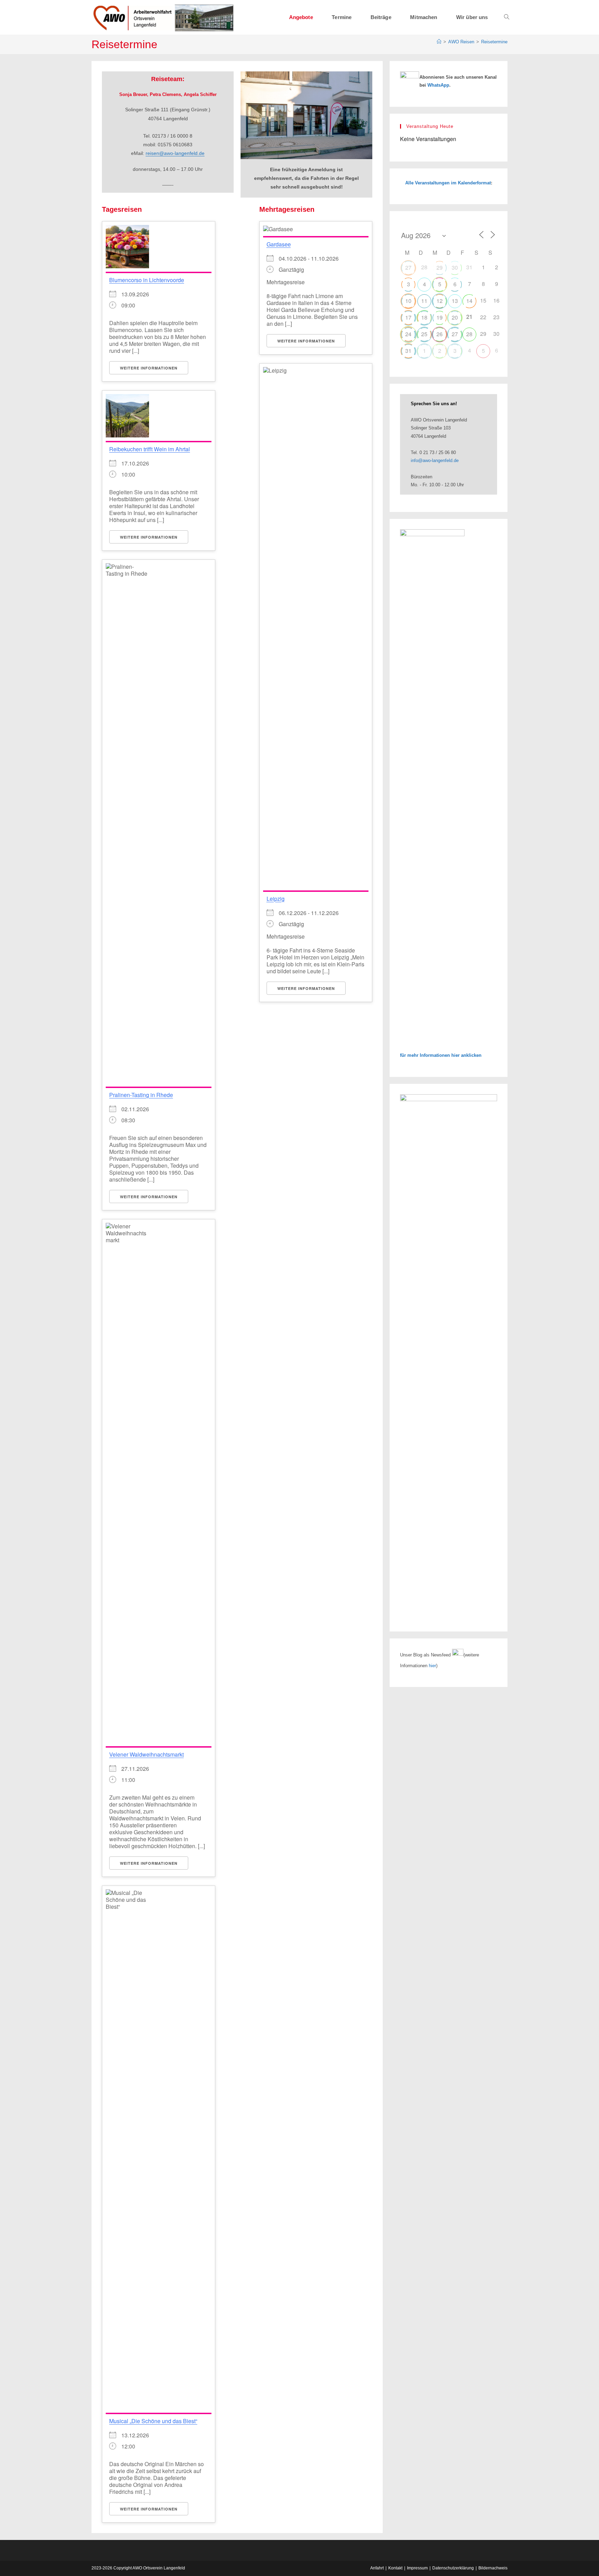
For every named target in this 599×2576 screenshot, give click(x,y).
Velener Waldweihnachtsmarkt (146, 1754)
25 (424, 334)
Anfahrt (377, 2568)
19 (440, 317)
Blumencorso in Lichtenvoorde (147, 280)
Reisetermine (494, 42)
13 (455, 301)
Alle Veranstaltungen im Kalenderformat (448, 183)
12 (440, 301)
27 (408, 267)
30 (455, 267)
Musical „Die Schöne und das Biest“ (153, 2421)
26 (440, 334)
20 (455, 317)
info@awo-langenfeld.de (435, 460)
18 (424, 317)
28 (469, 334)
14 (469, 301)
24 (408, 334)
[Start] (439, 42)
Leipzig (276, 899)
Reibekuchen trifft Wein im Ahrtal (150, 449)
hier (432, 1666)
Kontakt (395, 2568)
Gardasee (279, 244)
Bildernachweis (493, 2568)
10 (408, 301)
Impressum (417, 2568)
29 (440, 267)
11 (424, 301)
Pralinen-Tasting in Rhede (141, 1095)
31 (408, 351)
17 (408, 317)
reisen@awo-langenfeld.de (175, 153)
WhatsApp (438, 85)
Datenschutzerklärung (453, 2568)
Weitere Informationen (149, 368)
